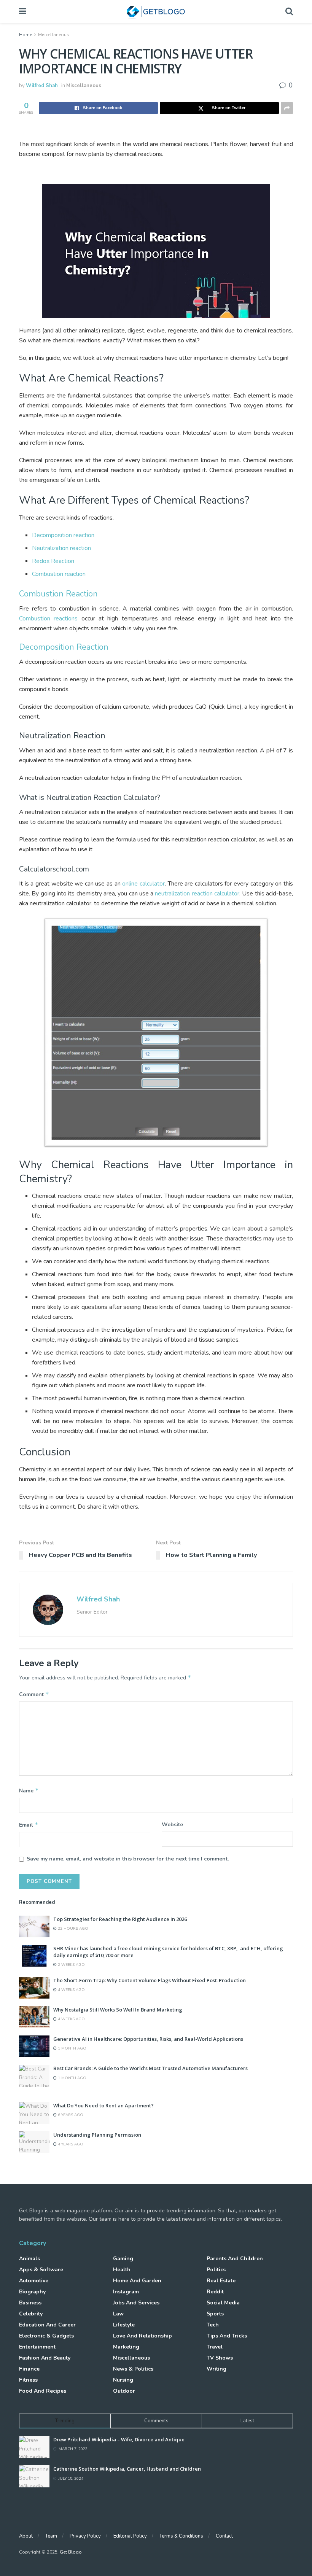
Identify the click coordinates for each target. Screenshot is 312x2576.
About (26, 2536)
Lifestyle (124, 2325)
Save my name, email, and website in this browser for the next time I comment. (128, 1859)
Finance (29, 2369)
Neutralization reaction (61, 548)
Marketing (126, 2347)
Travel (215, 2347)
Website (172, 1825)
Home (25, 35)
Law (118, 2314)
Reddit (215, 2292)
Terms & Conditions (181, 2536)
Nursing (123, 2380)
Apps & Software (41, 2270)
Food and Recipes (43, 2391)
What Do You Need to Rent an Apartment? (103, 2105)
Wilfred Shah (42, 86)
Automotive (34, 2281)
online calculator (143, 884)
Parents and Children (235, 2259)
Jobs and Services (136, 2303)
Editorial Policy (130, 2536)
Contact (224, 2536)
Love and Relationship (142, 2336)
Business (30, 2303)
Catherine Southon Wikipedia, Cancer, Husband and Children (127, 2469)
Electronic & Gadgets (46, 2336)
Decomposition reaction (63, 535)
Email (29, 1825)
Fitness (28, 2380)
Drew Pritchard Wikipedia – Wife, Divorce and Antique (119, 2439)
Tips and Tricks (227, 2336)
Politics (216, 2270)
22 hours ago (72, 1929)
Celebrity (31, 2314)
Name (29, 1790)
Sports (215, 2314)
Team (51, 2536)
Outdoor (124, 2391)
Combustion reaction (59, 574)
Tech (213, 2325)
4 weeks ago (71, 1990)
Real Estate (221, 2281)
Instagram (126, 2292)
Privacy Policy (85, 2536)
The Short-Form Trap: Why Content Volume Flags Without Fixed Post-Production (150, 1980)
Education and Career (47, 2325)
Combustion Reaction (58, 594)
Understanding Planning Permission (97, 2135)
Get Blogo (71, 2552)
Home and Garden (137, 2281)
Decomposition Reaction (64, 647)
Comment (34, 1694)
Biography (32, 2292)
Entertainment (37, 2347)
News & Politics (133, 2369)
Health (122, 2270)
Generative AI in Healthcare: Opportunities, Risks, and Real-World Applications (148, 2039)
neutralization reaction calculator (197, 894)
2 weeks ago (71, 1965)
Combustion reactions (48, 619)
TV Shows (220, 2358)
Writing (216, 2369)
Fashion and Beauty (45, 2358)
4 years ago (70, 2144)
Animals (29, 2259)
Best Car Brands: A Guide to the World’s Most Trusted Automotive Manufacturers (150, 2068)
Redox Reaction (53, 561)
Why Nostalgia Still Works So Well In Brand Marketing (118, 2010)
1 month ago (72, 2048)
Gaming (123, 2259)
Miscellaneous (54, 35)
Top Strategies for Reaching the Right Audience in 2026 (120, 1919)
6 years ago (70, 2115)
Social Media (223, 2303)
